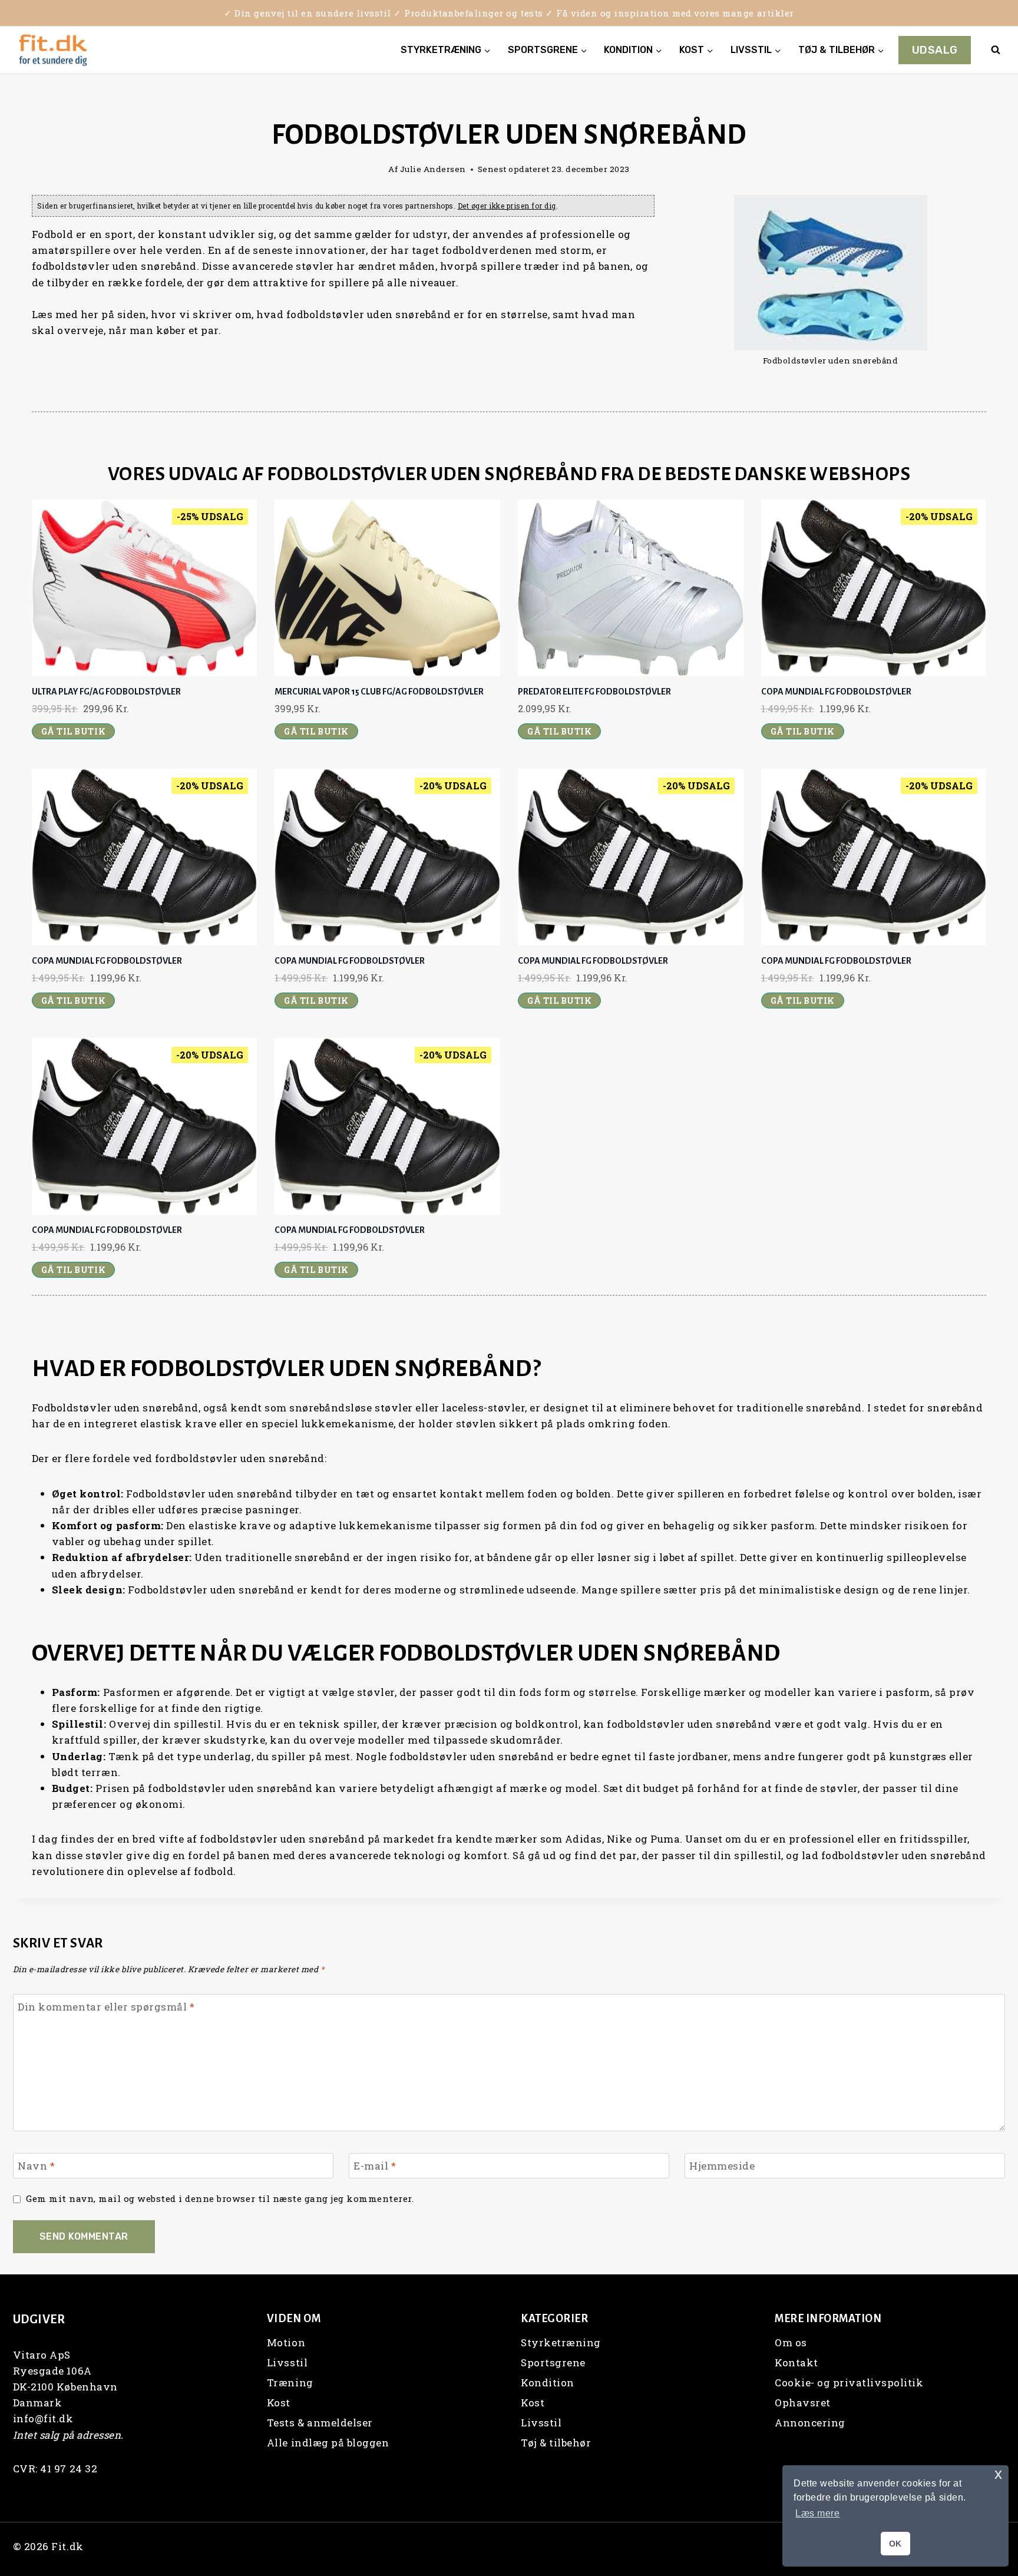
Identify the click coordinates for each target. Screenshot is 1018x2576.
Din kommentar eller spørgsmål (106, 2007)
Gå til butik (73, 731)
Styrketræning (561, 2342)
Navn (36, 2166)
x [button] (999, 2474)
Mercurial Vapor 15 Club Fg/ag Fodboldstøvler (379, 692)
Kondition (548, 2382)
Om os (791, 2342)
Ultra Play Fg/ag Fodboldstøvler (106, 692)
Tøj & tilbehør (556, 2443)
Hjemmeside (722, 2166)
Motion (286, 2342)
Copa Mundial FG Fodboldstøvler (836, 692)
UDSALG (935, 50)
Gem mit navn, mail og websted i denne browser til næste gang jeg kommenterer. (220, 2199)
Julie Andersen (433, 169)
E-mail (375, 2166)
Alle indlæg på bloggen (328, 2443)
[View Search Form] (996, 50)
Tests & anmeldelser (320, 2423)
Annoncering (810, 2423)
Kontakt (796, 2362)
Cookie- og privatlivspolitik (849, 2382)
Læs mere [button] (817, 2513)
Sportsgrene (553, 2362)
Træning (290, 2382)
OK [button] (895, 2544)
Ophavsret (803, 2403)
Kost (279, 2403)
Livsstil (287, 2362)
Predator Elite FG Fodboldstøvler (594, 692)
